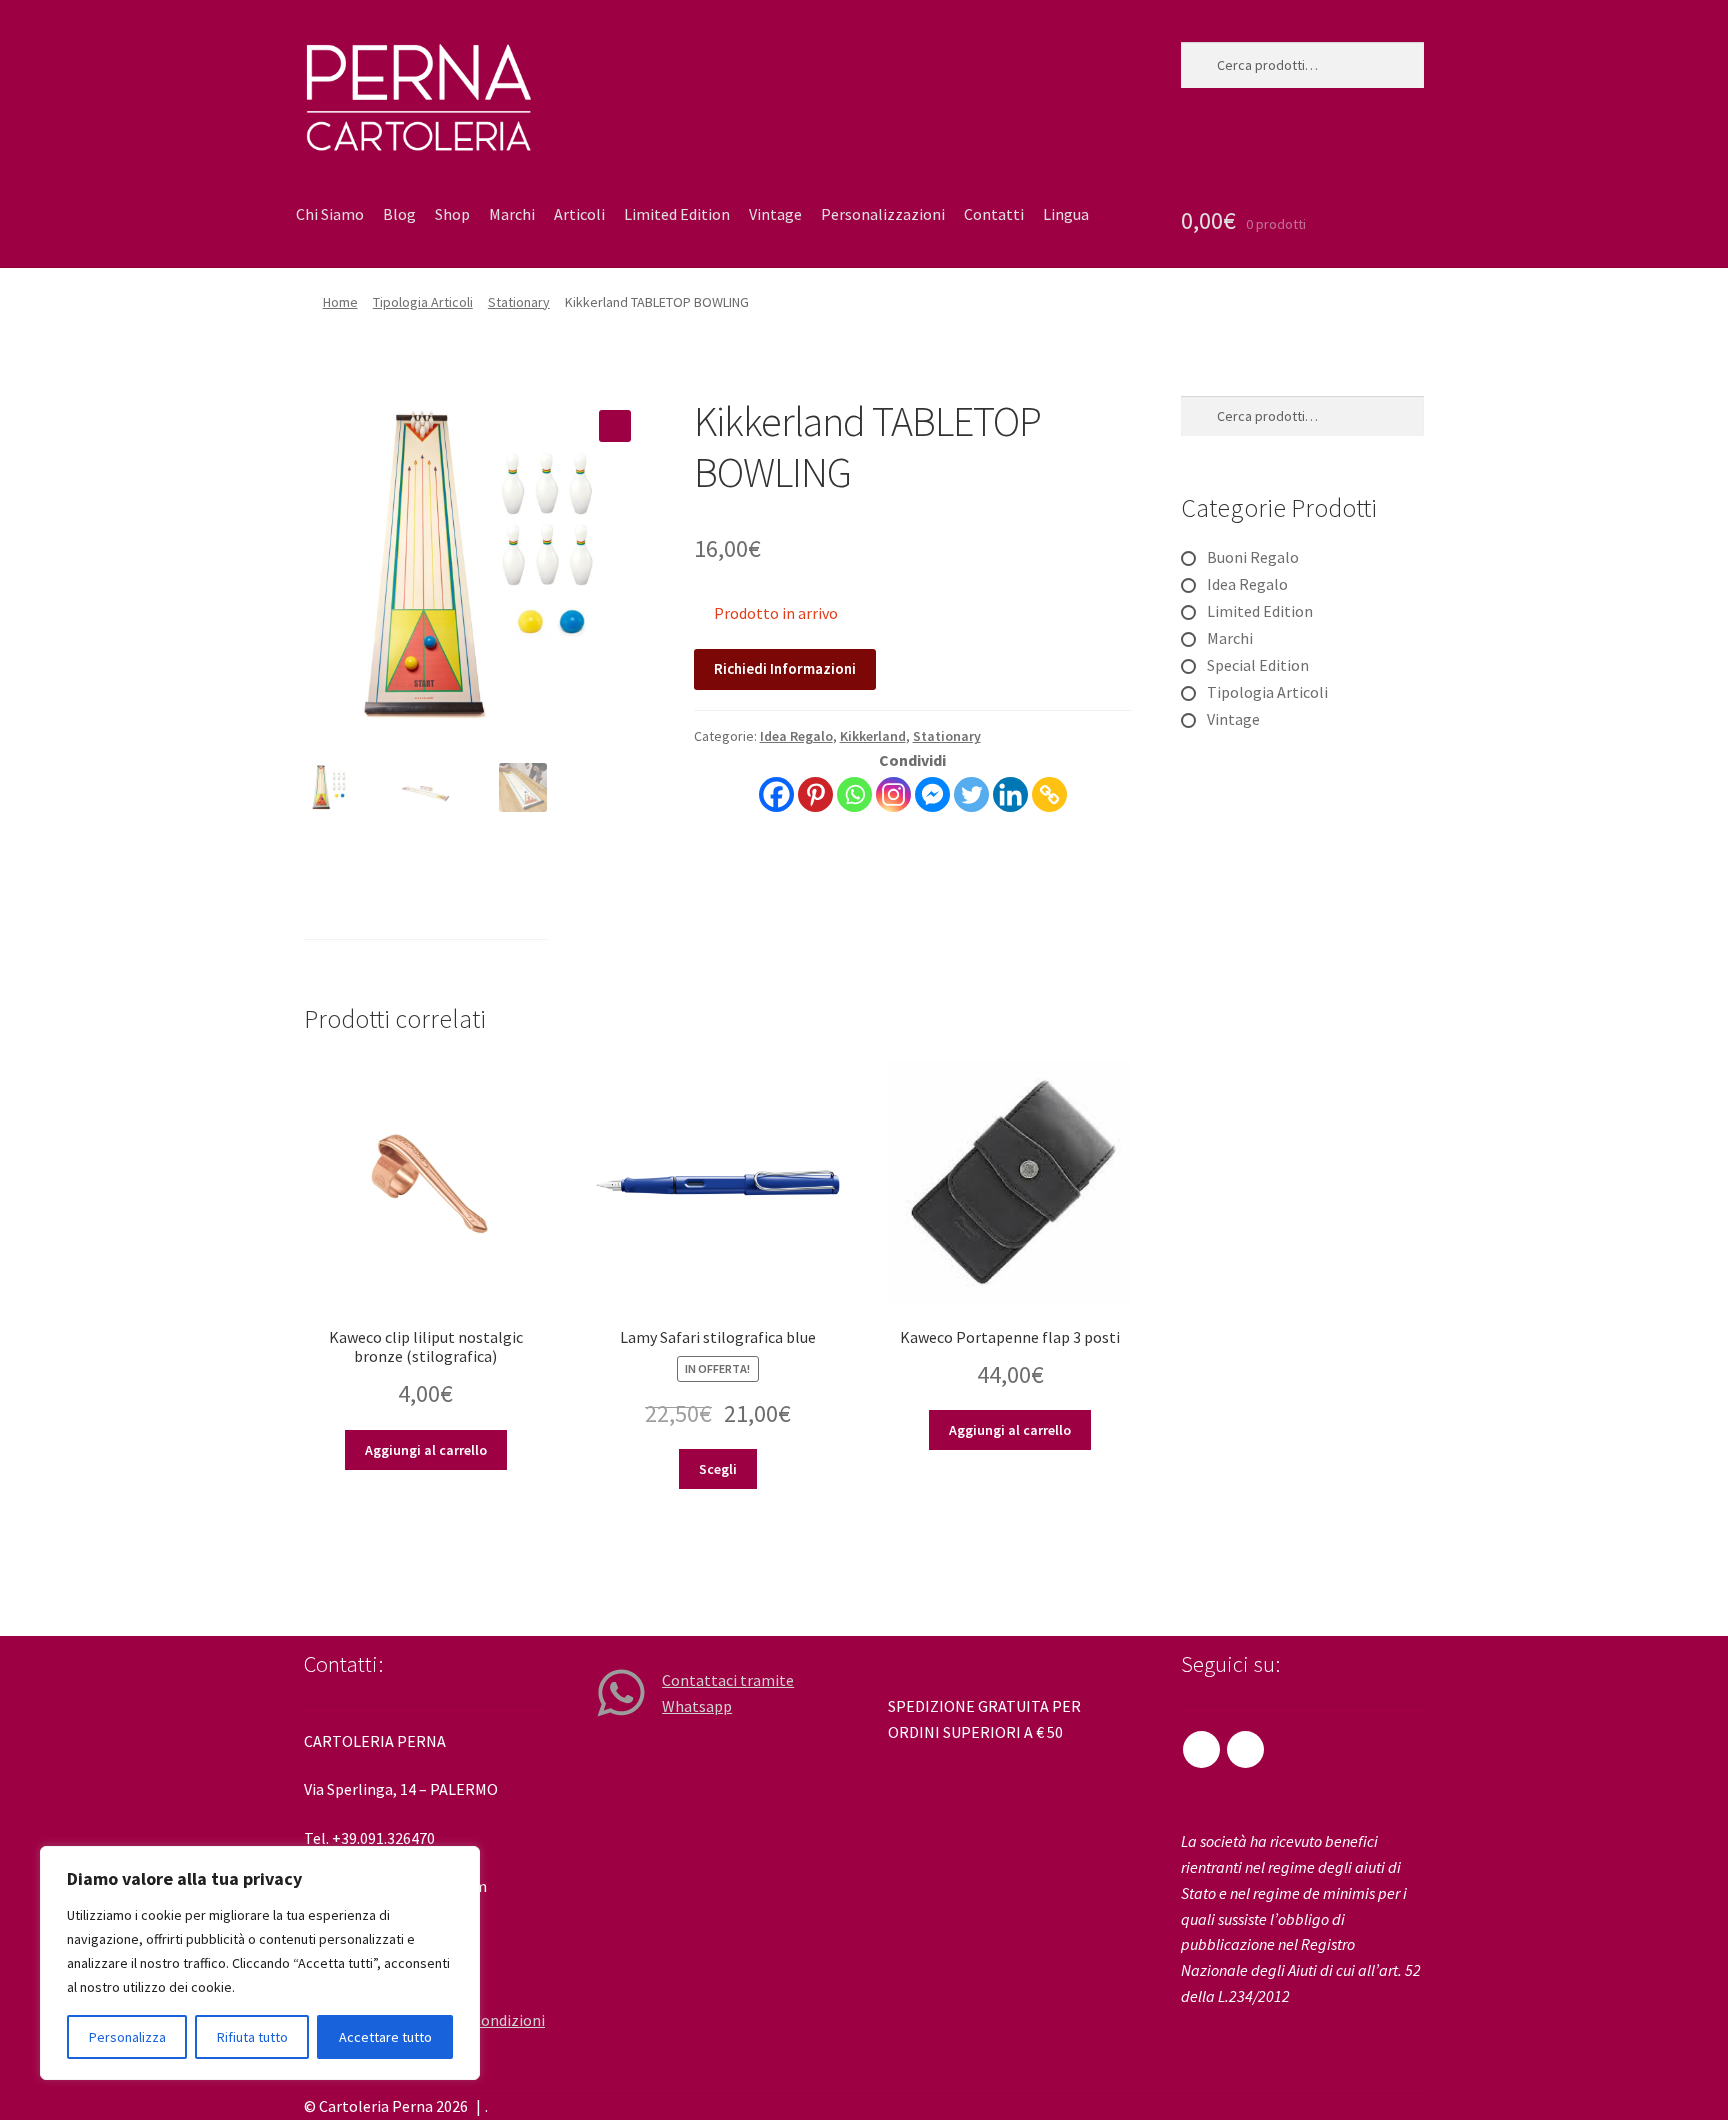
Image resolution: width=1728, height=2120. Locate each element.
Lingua (1066, 214)
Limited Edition (677, 214)
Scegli (718, 1469)
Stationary (519, 302)
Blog (399, 214)
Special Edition (1258, 665)
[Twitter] (971, 794)
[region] (260, 1963)
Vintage (775, 214)
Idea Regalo (796, 736)
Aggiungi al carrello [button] (426, 1450)
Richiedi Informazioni (785, 668)
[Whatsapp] (854, 794)
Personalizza (127, 2037)
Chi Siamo (330, 214)
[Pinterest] (815, 794)
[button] (615, 426)
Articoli (579, 214)
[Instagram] (893, 794)
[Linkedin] (1010, 794)
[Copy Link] (1049, 794)
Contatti (994, 214)
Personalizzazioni (883, 214)
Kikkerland (873, 736)
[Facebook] (776, 794)
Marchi (512, 214)
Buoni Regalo (1253, 557)
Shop (452, 214)
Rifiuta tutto (252, 2037)
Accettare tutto (385, 2037)
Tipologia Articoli (423, 302)
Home (340, 302)
